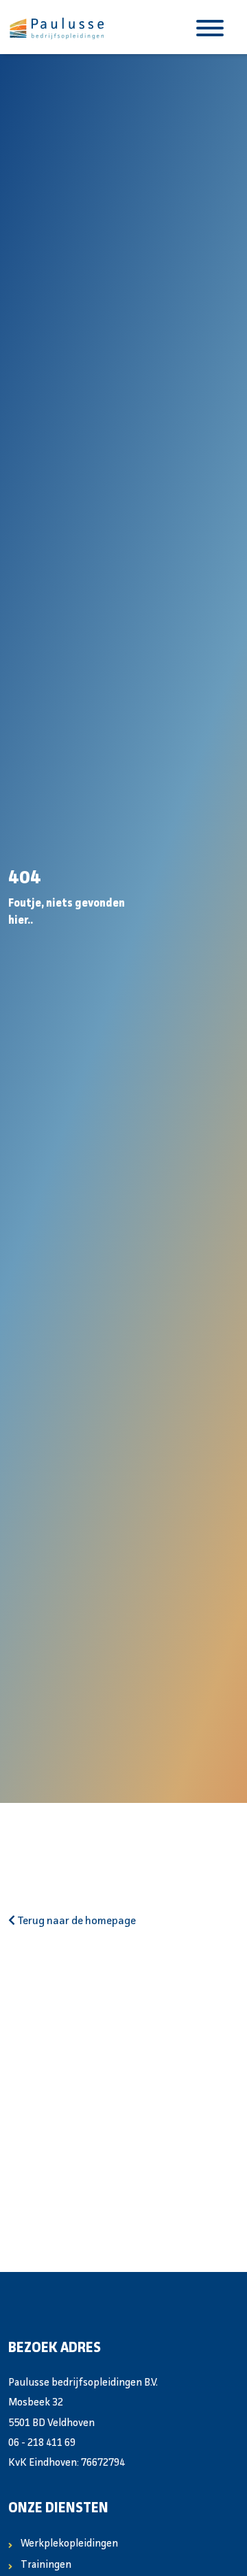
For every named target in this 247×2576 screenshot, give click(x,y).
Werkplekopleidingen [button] (69, 2544)
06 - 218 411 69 (42, 2444)
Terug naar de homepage (75, 1921)
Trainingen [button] (46, 2565)
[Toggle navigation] (210, 27)
